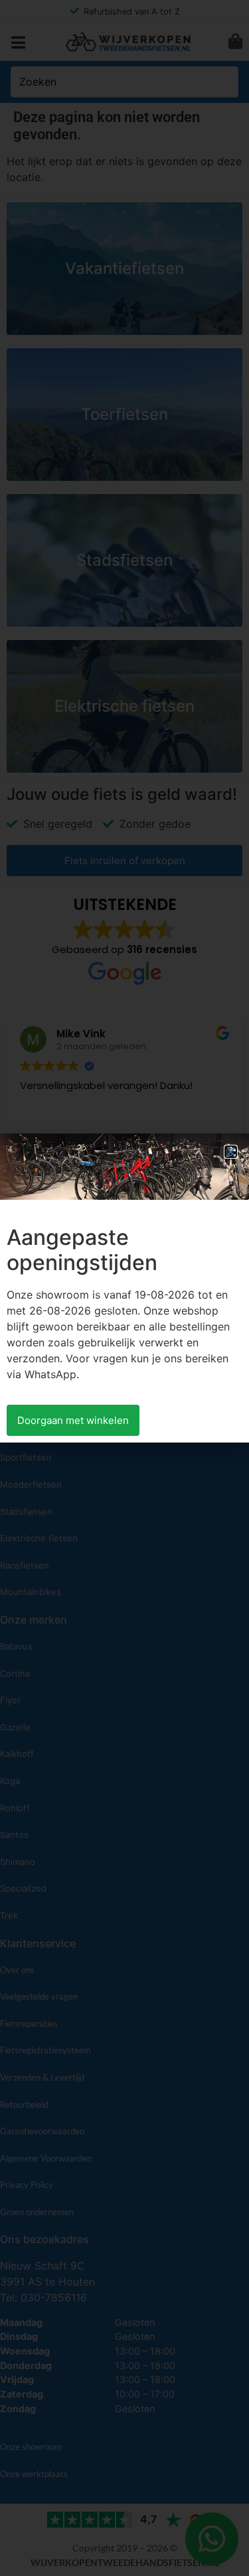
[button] (231, 1152)
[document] (124, 1288)
